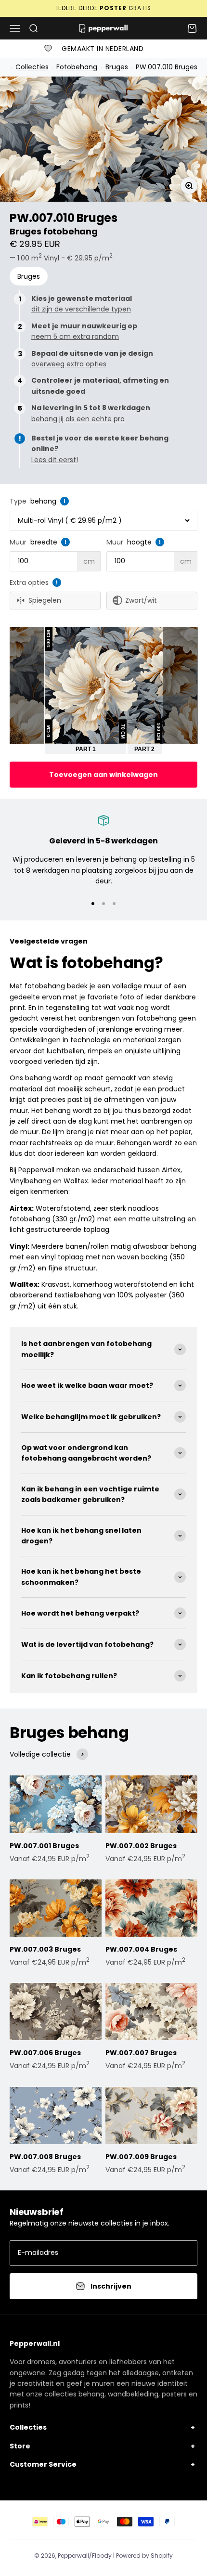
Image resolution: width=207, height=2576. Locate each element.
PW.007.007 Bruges (141, 2053)
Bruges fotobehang (54, 231)
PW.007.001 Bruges (44, 1846)
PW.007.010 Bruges (166, 67)
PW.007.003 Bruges (45, 1949)
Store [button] (20, 2446)
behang (43, 501)
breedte (44, 542)
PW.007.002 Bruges (141, 1846)
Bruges (117, 67)
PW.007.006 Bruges (45, 2053)
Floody (102, 2556)
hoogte (139, 542)
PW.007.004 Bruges (141, 1949)
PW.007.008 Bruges (45, 2157)
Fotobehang (77, 67)
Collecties (32, 67)
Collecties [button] (28, 2427)
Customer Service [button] (43, 2464)
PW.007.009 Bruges (141, 2157)
